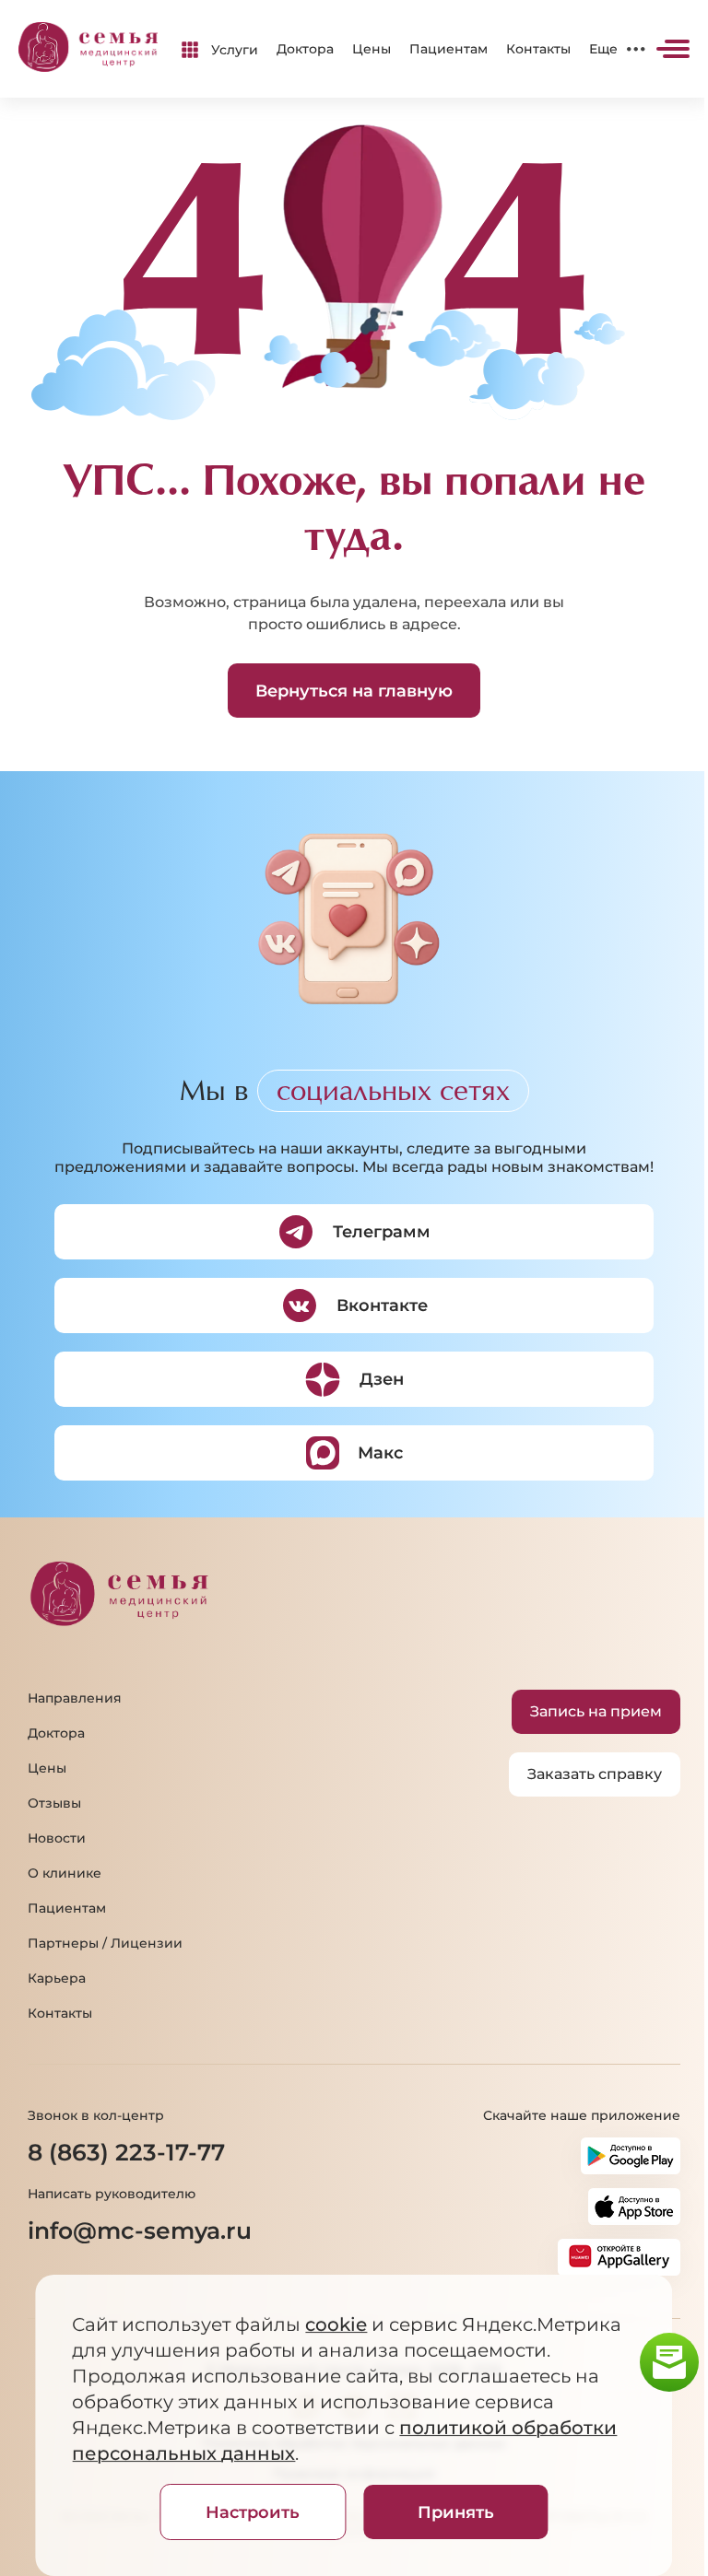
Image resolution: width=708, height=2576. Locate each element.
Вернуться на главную (354, 691)
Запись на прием (596, 1711)
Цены (372, 49)
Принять (456, 2512)
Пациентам (448, 49)
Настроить (253, 2512)
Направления (75, 1698)
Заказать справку (595, 1774)
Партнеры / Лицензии (105, 1943)
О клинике (65, 1873)
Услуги (235, 50)
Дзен (382, 1379)
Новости (57, 1838)
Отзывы (54, 1803)
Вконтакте (382, 1306)
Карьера (57, 1978)
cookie (336, 2324)
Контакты (538, 49)
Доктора (305, 49)
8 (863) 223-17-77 (126, 2152)
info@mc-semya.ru (140, 2231)
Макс (380, 1453)
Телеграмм (382, 1232)
